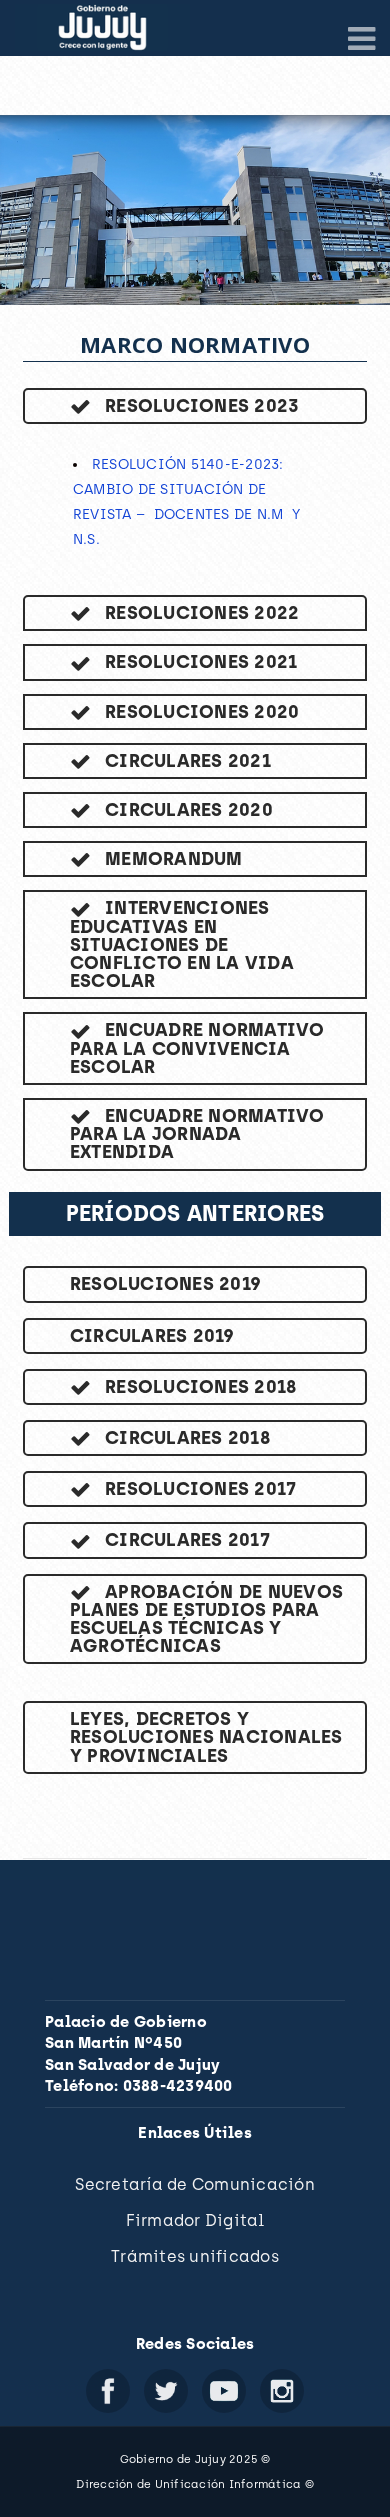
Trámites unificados (195, 2256)
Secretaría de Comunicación (195, 2184)
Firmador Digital (195, 2220)
